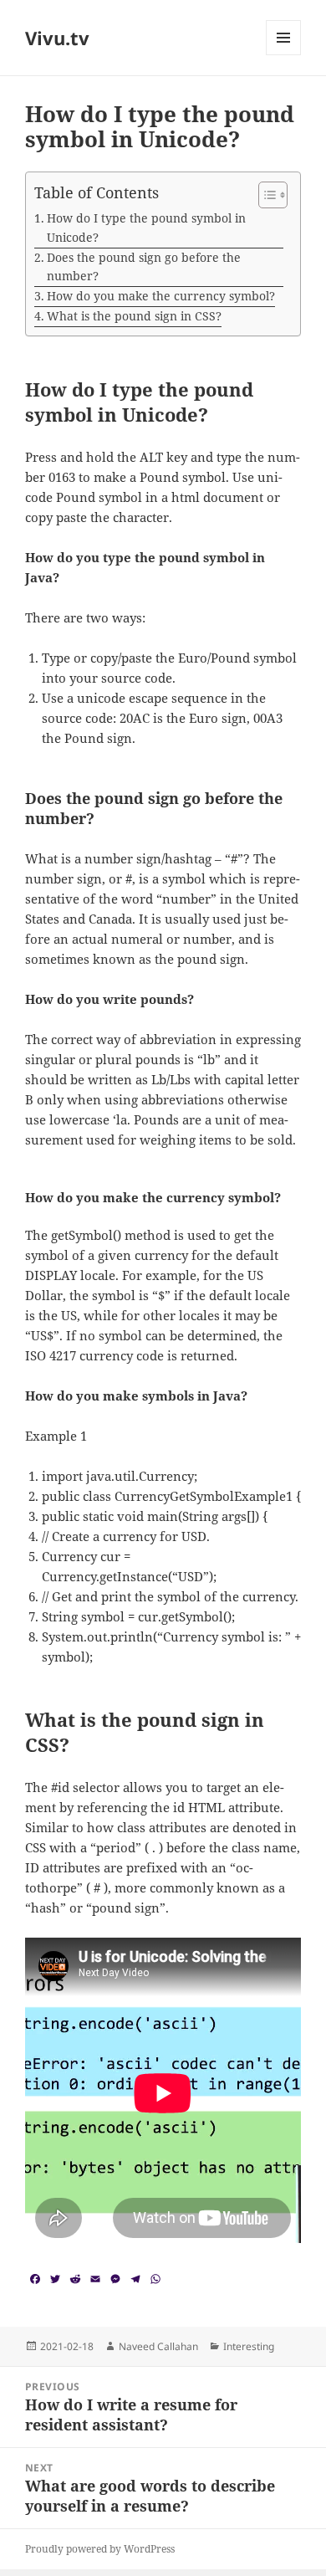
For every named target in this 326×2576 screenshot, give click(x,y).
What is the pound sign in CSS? (134, 316)
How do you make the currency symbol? (161, 296)
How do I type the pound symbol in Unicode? (146, 228)
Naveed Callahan (158, 2346)
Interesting (249, 2346)
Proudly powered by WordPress (100, 2549)
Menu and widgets (284, 55)
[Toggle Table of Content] (265, 195)
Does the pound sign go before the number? (144, 267)
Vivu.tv (57, 38)
